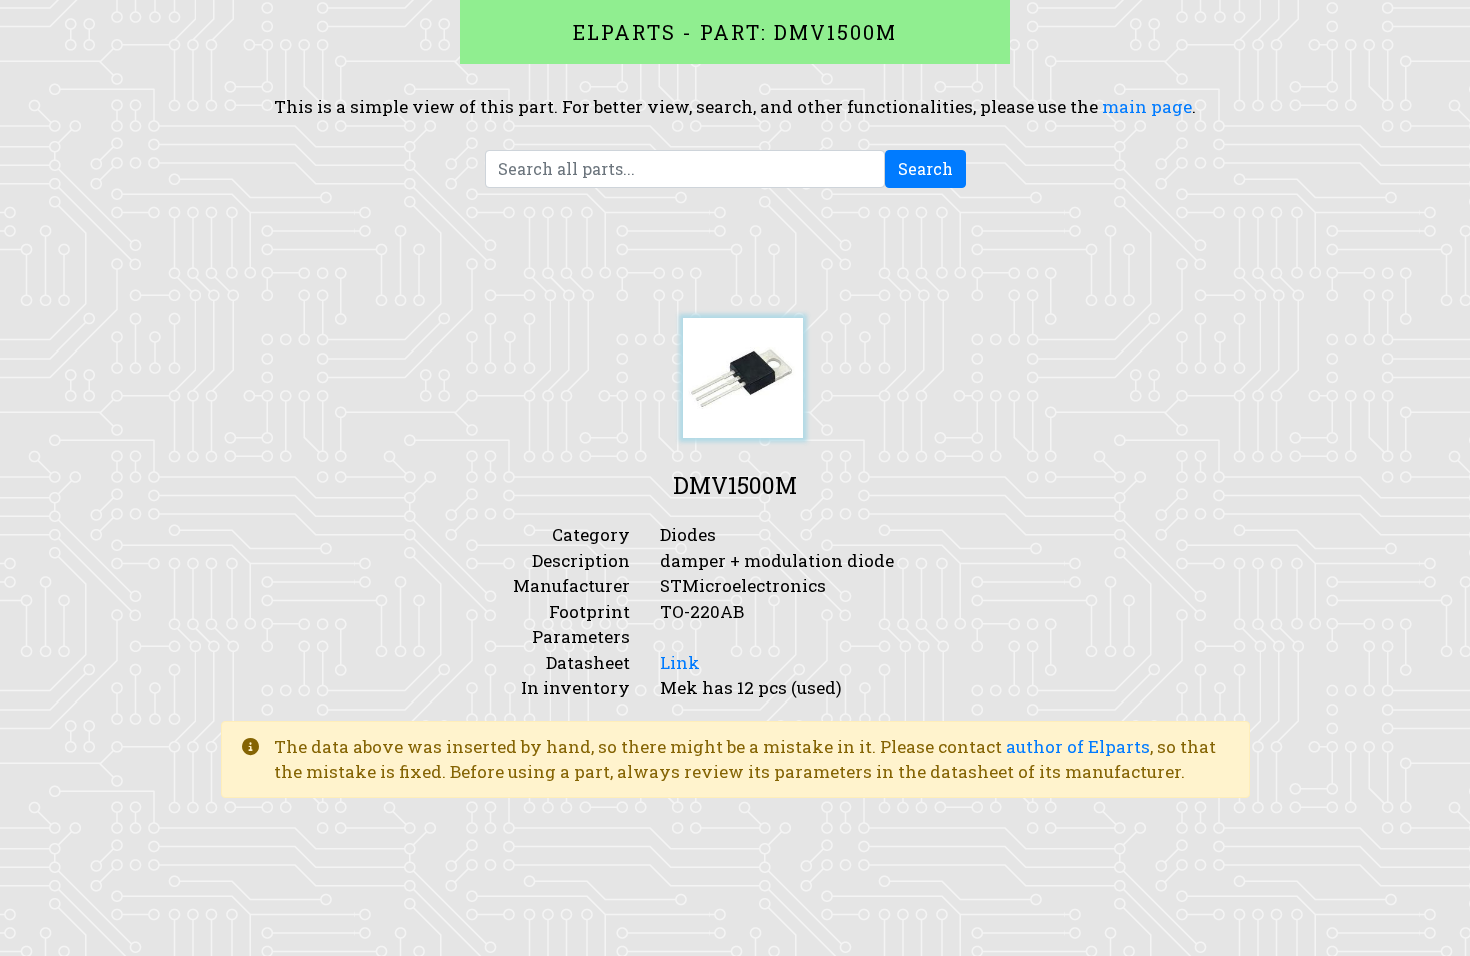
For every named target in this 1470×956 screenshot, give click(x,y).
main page (1147, 106)
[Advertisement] (735, 253)
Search (925, 168)
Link (680, 662)
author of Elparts (1078, 746)
